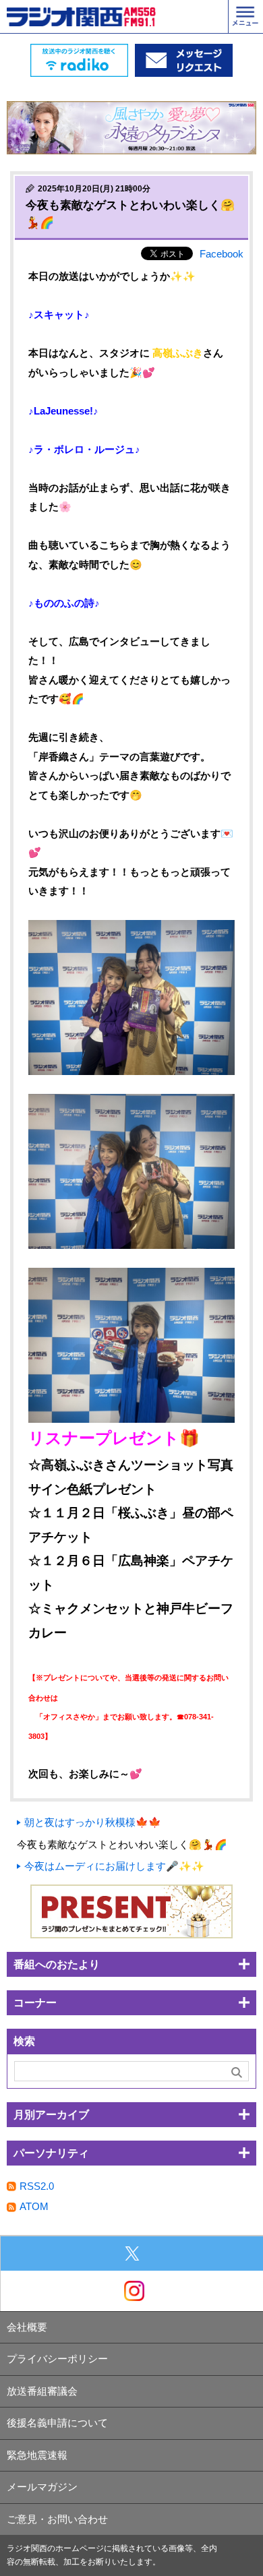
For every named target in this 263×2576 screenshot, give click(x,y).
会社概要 (27, 2327)
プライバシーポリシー (57, 2359)
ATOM (34, 2206)
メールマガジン (42, 2487)
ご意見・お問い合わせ (57, 2519)
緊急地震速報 (37, 2455)
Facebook (222, 254)
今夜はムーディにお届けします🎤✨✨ (114, 1866)
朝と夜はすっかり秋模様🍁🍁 (93, 1822)
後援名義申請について (57, 2423)
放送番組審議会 (42, 2391)
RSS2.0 (37, 2186)
